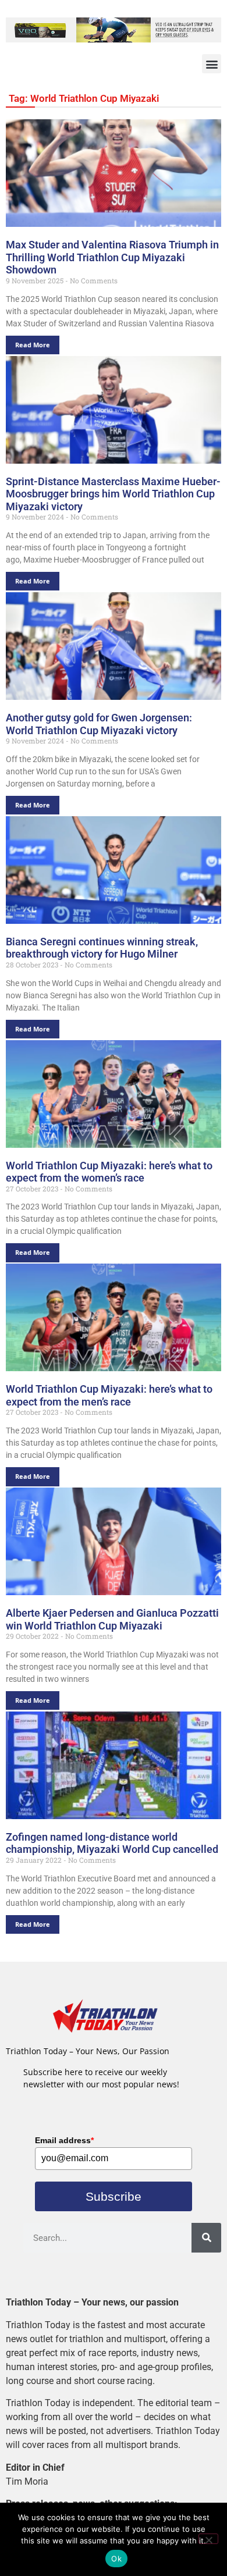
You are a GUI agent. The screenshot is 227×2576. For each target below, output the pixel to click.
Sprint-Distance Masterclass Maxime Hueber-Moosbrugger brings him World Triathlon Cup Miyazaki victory (113, 494)
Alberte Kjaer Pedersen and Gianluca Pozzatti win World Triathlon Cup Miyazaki (112, 1619)
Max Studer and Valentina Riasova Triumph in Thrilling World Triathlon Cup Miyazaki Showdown (112, 257)
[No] (208, 2539)
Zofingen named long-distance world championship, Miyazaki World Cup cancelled (112, 1843)
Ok (116, 2559)
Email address (64, 2140)
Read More (33, 345)
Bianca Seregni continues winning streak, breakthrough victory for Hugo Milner (102, 948)
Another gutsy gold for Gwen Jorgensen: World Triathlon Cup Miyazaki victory (99, 724)
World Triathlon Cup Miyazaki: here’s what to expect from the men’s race (109, 1395)
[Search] (206, 2238)
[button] (212, 64)
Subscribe (114, 2196)
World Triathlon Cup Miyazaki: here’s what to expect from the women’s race (109, 1172)
